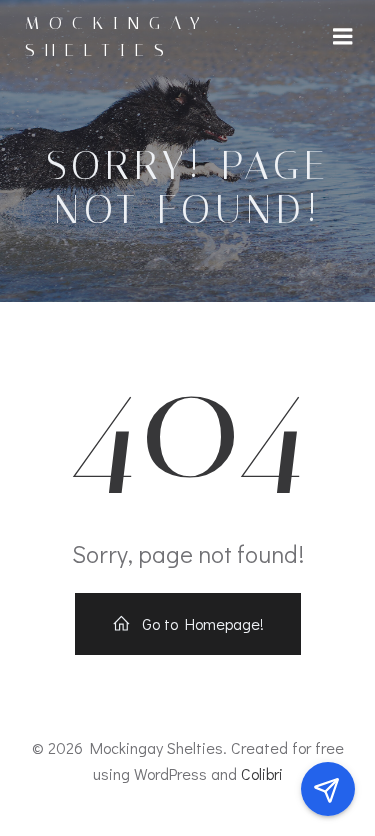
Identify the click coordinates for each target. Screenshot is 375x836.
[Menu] (343, 37)
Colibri (262, 773)
